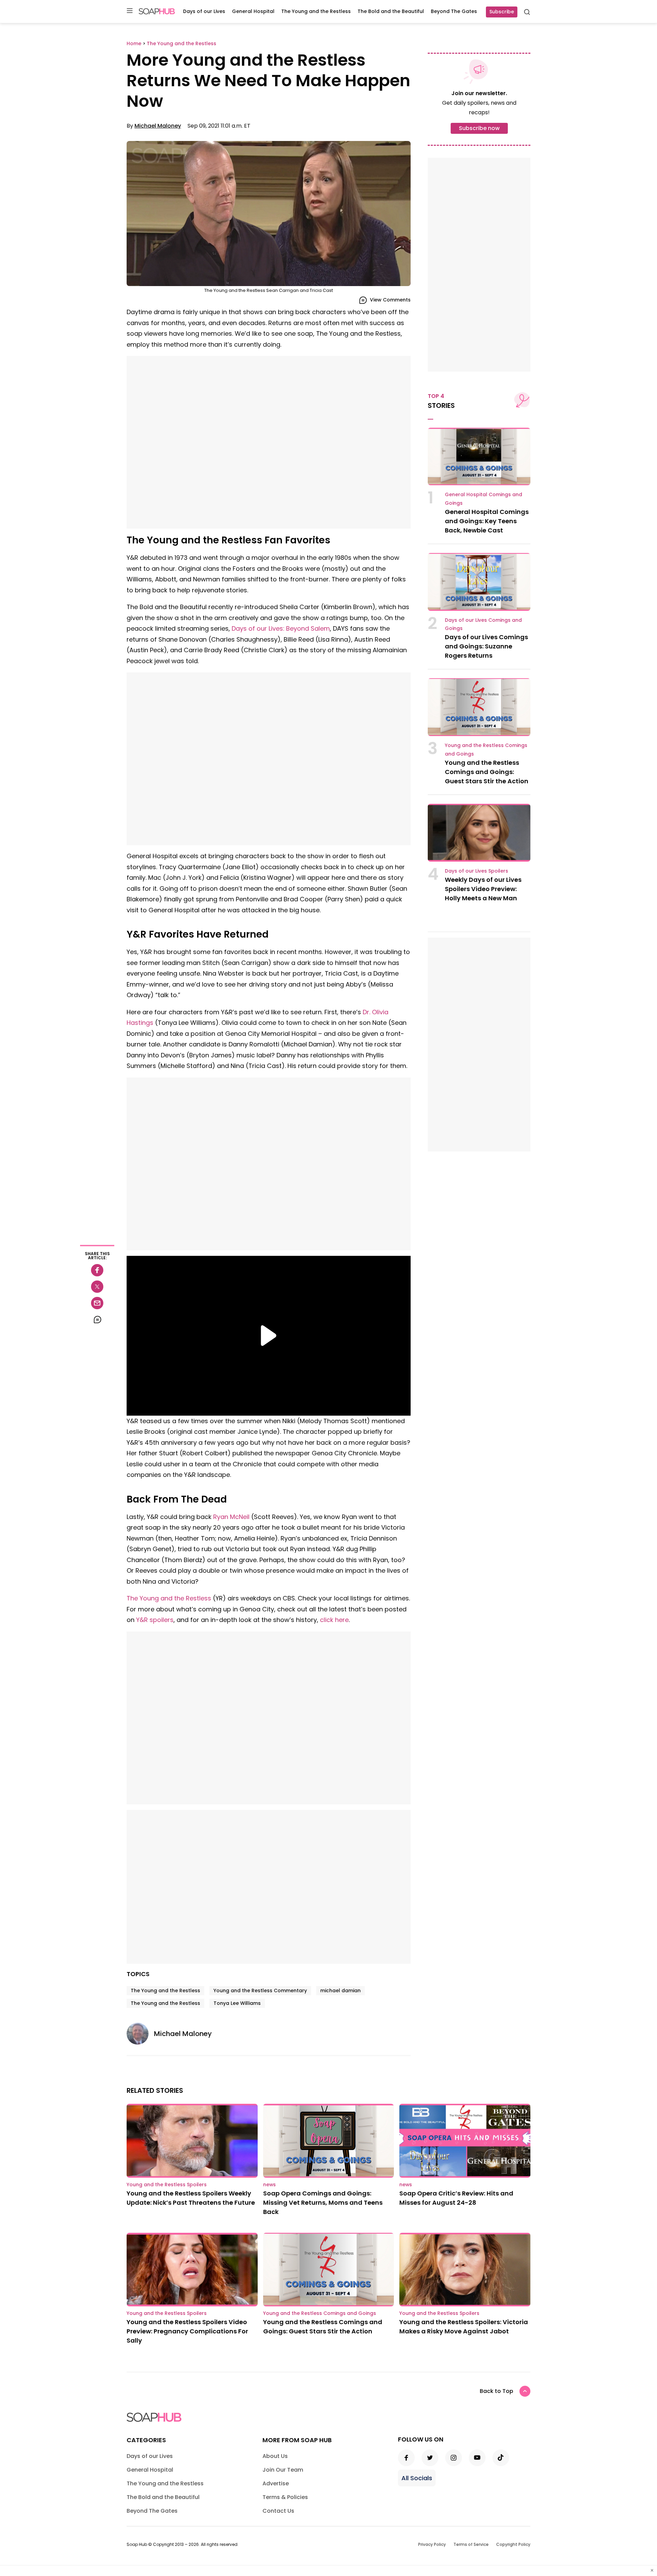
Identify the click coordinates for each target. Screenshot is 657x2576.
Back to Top (497, 2391)
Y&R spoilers (155, 1620)
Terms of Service (471, 2544)
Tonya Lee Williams (237, 2003)
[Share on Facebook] (97, 1270)
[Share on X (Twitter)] (97, 1287)
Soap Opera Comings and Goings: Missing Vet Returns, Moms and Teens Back (323, 2203)
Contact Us (278, 2511)
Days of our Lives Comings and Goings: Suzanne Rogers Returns (486, 646)
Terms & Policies (285, 2497)
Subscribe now (479, 128)
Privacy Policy (432, 2544)
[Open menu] (130, 11)
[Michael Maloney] (140, 2034)
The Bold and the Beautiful (391, 11)
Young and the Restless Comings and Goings (320, 2313)
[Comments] (97, 1319)
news (269, 2185)
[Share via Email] (97, 1303)
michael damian (340, 1991)
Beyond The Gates (454, 11)
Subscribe (502, 12)
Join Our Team (283, 2470)
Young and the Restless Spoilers (167, 2185)
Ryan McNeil (231, 1517)
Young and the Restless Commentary (260, 1991)
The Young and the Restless (316, 11)
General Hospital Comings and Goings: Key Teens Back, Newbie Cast (487, 521)
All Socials (417, 2478)
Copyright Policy (513, 2544)
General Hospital (253, 11)
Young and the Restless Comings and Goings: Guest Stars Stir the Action (487, 772)
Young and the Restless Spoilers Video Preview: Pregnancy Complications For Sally (187, 2331)
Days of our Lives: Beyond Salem (281, 628)
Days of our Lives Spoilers (476, 871)
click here (334, 1620)
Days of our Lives (204, 11)
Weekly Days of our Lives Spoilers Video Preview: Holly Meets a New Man (483, 889)
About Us (275, 2456)
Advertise (276, 2483)
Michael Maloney (158, 126)
